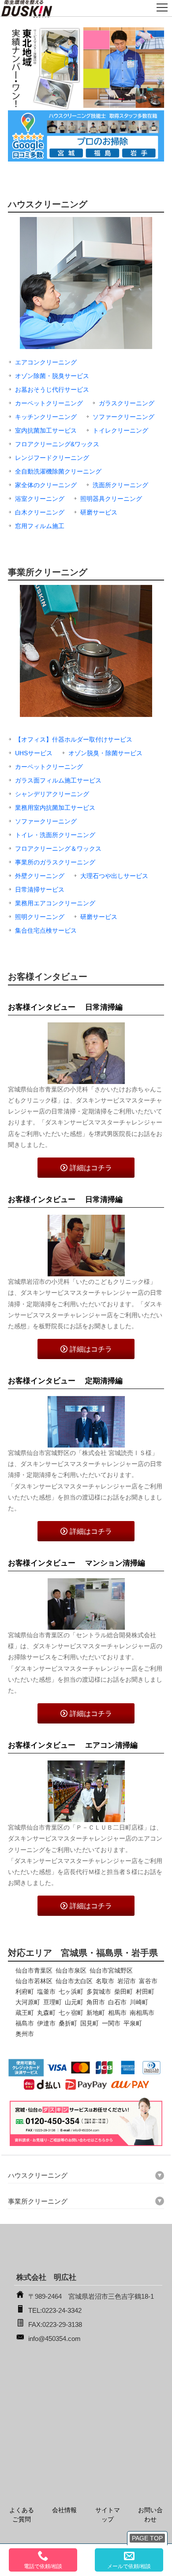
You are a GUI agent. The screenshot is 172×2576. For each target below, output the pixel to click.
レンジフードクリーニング (52, 458)
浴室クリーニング (40, 499)
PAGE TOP (147, 2538)
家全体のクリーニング (46, 485)
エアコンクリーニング (46, 362)
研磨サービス (99, 512)
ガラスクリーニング (127, 403)
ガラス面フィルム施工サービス (58, 780)
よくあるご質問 (22, 2515)
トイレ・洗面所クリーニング (55, 835)
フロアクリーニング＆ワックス (58, 849)
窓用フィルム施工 (40, 526)
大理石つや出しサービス (114, 876)
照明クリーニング (40, 917)
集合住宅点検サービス (46, 930)
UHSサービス (34, 753)
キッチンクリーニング (46, 417)
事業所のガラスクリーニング (55, 862)
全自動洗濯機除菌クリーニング (58, 471)
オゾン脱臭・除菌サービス (105, 753)
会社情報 (64, 2510)
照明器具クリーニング (111, 499)
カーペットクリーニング (49, 403)
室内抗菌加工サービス (46, 430)
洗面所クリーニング (120, 485)
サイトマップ (108, 2515)
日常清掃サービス (40, 889)
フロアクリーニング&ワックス (57, 444)
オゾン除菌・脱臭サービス (52, 376)
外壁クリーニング (40, 876)
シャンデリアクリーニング (52, 794)
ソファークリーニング (123, 417)
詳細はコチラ (91, 1168)
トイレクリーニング (120, 430)
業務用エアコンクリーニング (55, 903)
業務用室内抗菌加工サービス (55, 808)
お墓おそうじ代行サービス (52, 390)
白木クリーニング (40, 512)
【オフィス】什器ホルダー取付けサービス (74, 739)
